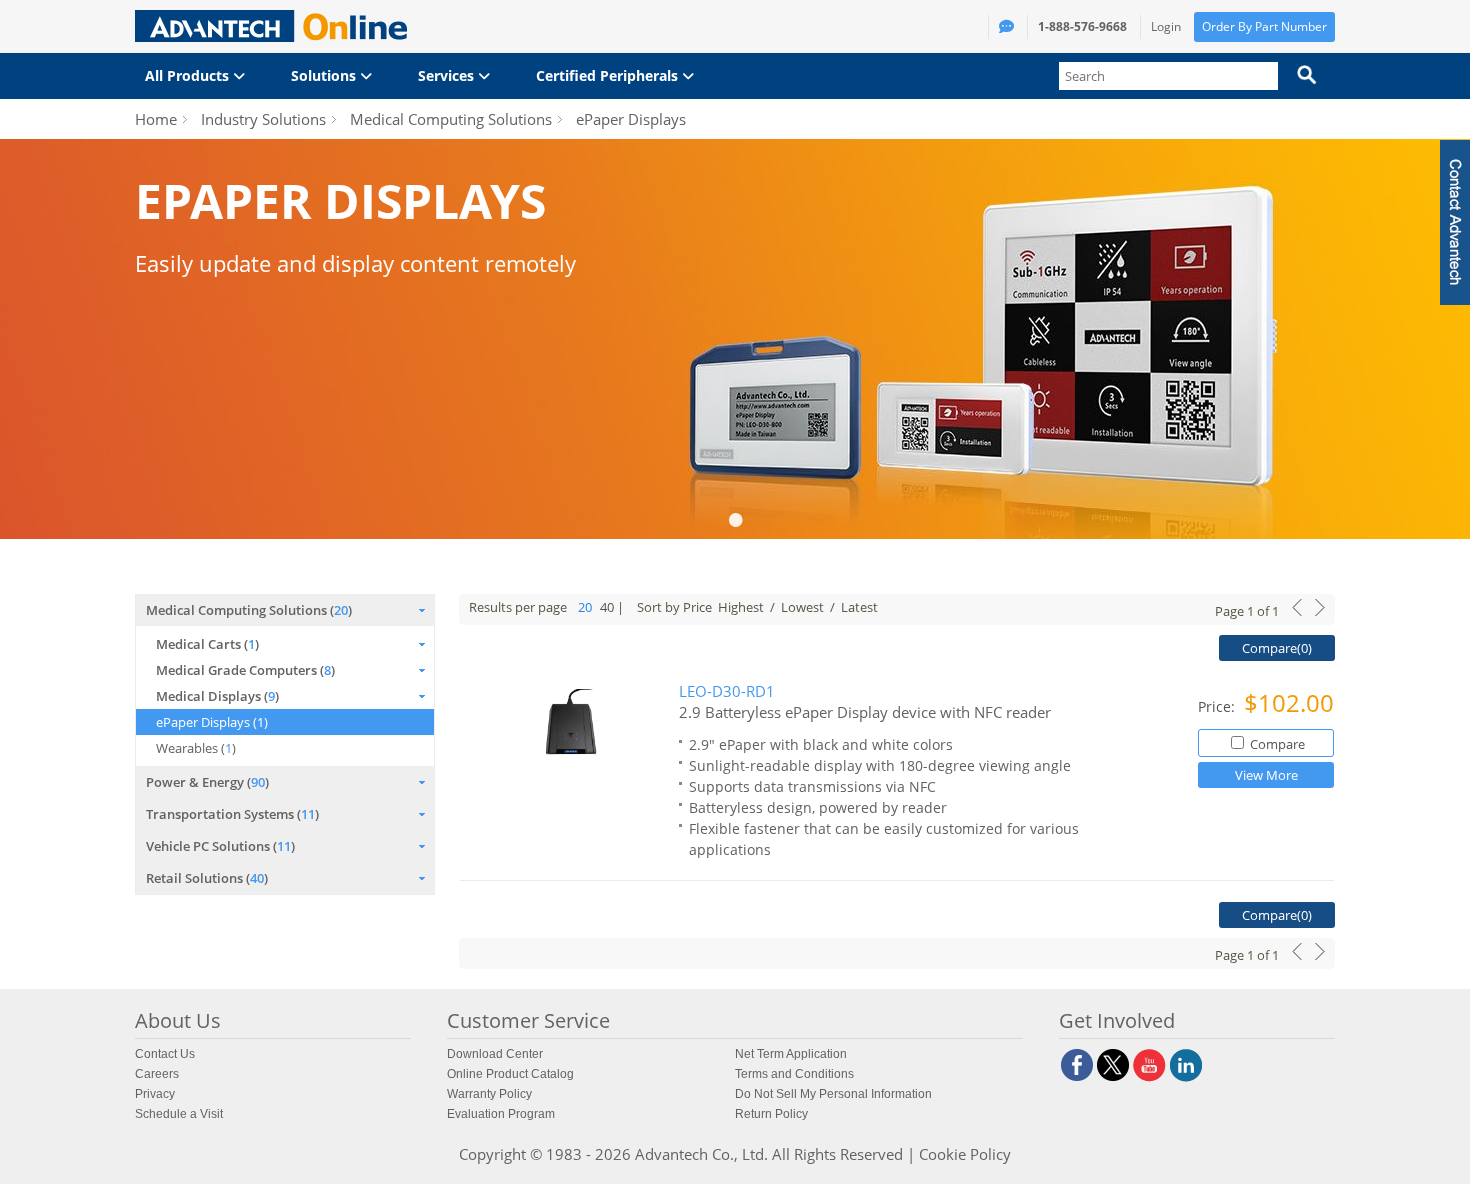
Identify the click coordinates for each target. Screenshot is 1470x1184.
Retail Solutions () (207, 878)
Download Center (495, 1054)
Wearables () (196, 748)
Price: (1218, 706)
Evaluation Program (501, 1114)
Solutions (325, 75)
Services (448, 75)
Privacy (155, 1094)
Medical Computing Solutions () (249, 610)
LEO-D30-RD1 (727, 691)
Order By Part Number (1264, 26)
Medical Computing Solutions (451, 119)
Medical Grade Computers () (245, 670)
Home (156, 119)
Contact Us (165, 1054)
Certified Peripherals (609, 75)
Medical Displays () (217, 696)
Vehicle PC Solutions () (220, 846)
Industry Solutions (263, 119)
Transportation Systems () (232, 814)
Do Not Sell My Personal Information (833, 1094)
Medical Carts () (207, 644)
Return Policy (771, 1114)
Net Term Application (791, 1054)
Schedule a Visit (179, 1114)
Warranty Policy (489, 1094)
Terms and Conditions (794, 1074)
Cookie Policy (965, 1154)
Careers (157, 1074)
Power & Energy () (207, 782)
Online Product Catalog (510, 1074)
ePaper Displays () (212, 722)
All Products (189, 75)
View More (1266, 775)
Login (1166, 26)
